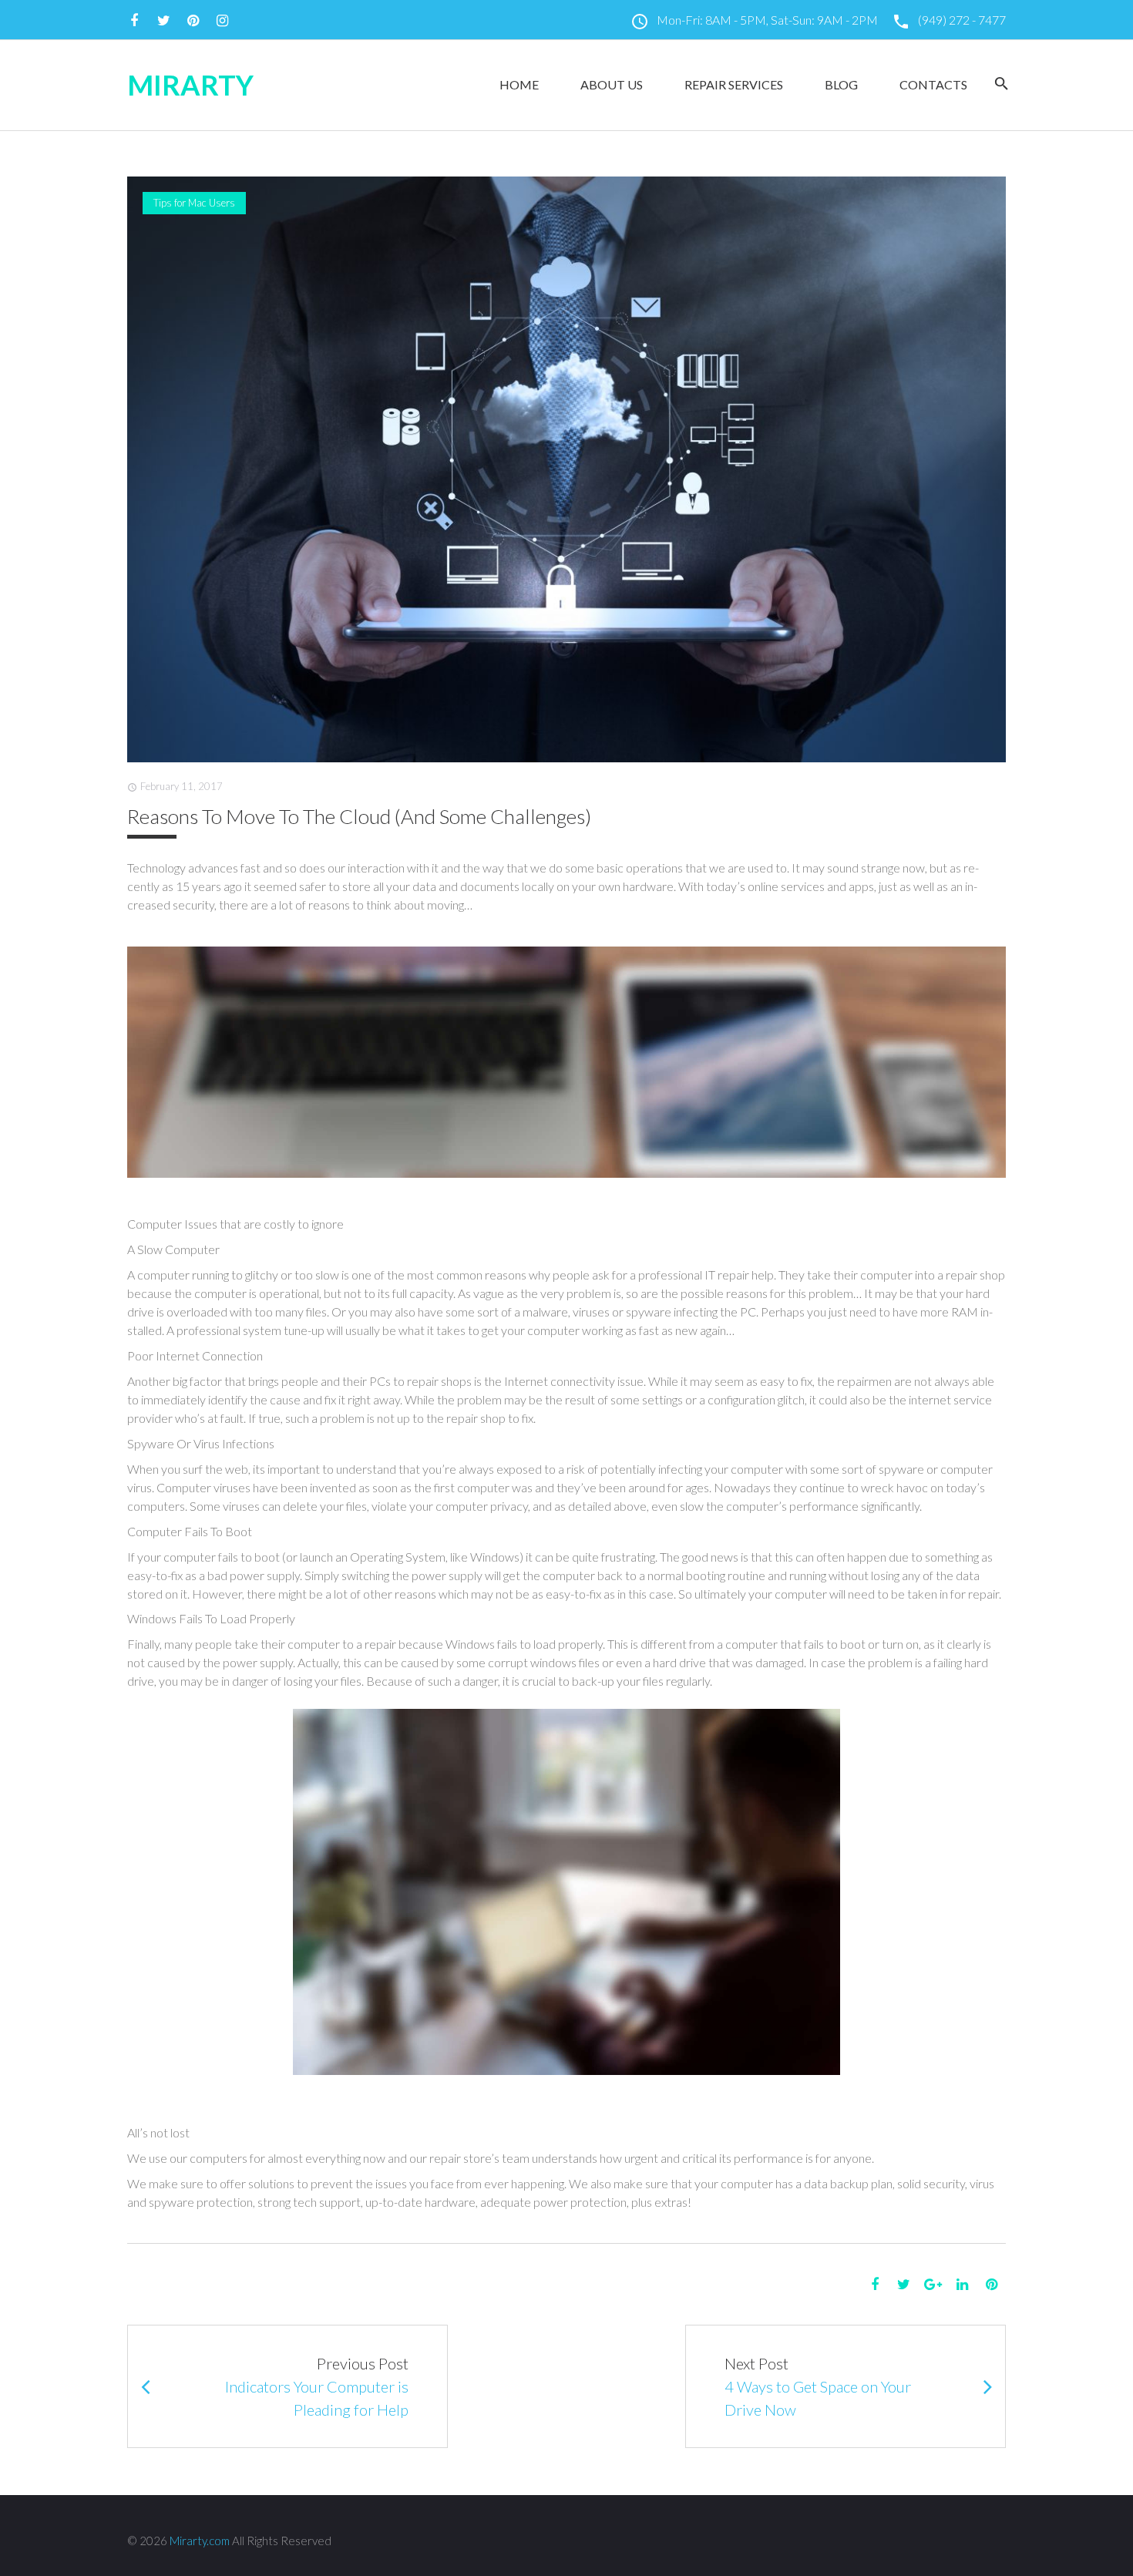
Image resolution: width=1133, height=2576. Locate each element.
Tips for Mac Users (194, 203)
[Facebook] (134, 21)
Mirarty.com (200, 2541)
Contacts (933, 84)
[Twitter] (163, 21)
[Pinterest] (193, 21)
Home (519, 84)
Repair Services (734, 84)
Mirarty (190, 85)
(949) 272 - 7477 (961, 20)
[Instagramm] (222, 21)
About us (612, 84)
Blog (841, 84)
